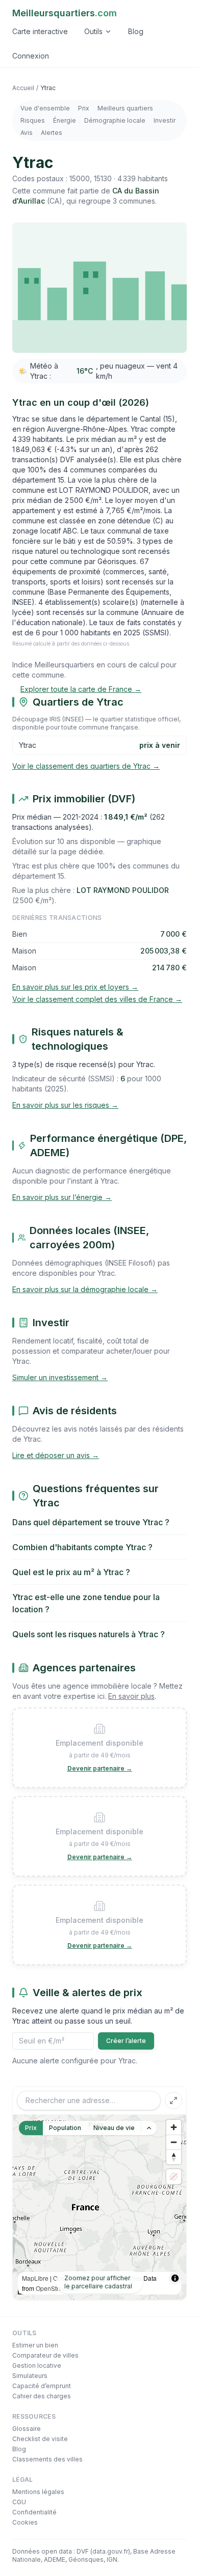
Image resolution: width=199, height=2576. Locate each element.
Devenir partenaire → (100, 1768)
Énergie (65, 120)
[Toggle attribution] (175, 2278)
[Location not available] (174, 2177)
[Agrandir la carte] (173, 2101)
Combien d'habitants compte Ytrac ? (82, 1547)
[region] (99, 2207)
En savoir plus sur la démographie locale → (85, 1289)
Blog (136, 31)
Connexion (31, 56)
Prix (84, 108)
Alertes (52, 133)
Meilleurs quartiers (125, 108)
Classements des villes (47, 2459)
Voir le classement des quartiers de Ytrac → (86, 766)
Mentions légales (38, 2492)
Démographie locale (115, 120)
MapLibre (35, 2278)
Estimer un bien (35, 2345)
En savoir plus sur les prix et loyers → (75, 987)
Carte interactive (40, 31)
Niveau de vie (114, 2128)
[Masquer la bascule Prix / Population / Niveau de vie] (149, 2128)
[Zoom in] (174, 2127)
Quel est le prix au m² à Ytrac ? (71, 1572)
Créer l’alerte (126, 2041)
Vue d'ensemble (45, 108)
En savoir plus (131, 1696)
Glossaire (27, 2429)
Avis (27, 133)
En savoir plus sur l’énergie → (62, 1197)
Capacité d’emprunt (42, 2386)
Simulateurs (30, 2376)
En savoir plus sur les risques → (65, 1105)
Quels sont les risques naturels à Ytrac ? (89, 1634)
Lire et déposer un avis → (56, 1455)
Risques (33, 120)
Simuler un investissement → (60, 1377)
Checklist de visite (40, 2439)
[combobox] (89, 2101)
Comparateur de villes (45, 2355)
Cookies (25, 2522)
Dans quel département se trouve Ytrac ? (91, 1522)
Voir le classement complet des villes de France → (97, 999)
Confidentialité (34, 2512)
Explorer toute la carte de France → (81, 689)
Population (65, 2128)
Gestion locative (37, 2365)
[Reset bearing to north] (174, 2157)
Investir (165, 120)
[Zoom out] (174, 2142)
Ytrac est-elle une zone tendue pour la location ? (86, 1603)
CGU (19, 2502)
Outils (93, 31)
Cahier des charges (42, 2396)
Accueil (23, 88)
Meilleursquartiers (65, 13)
